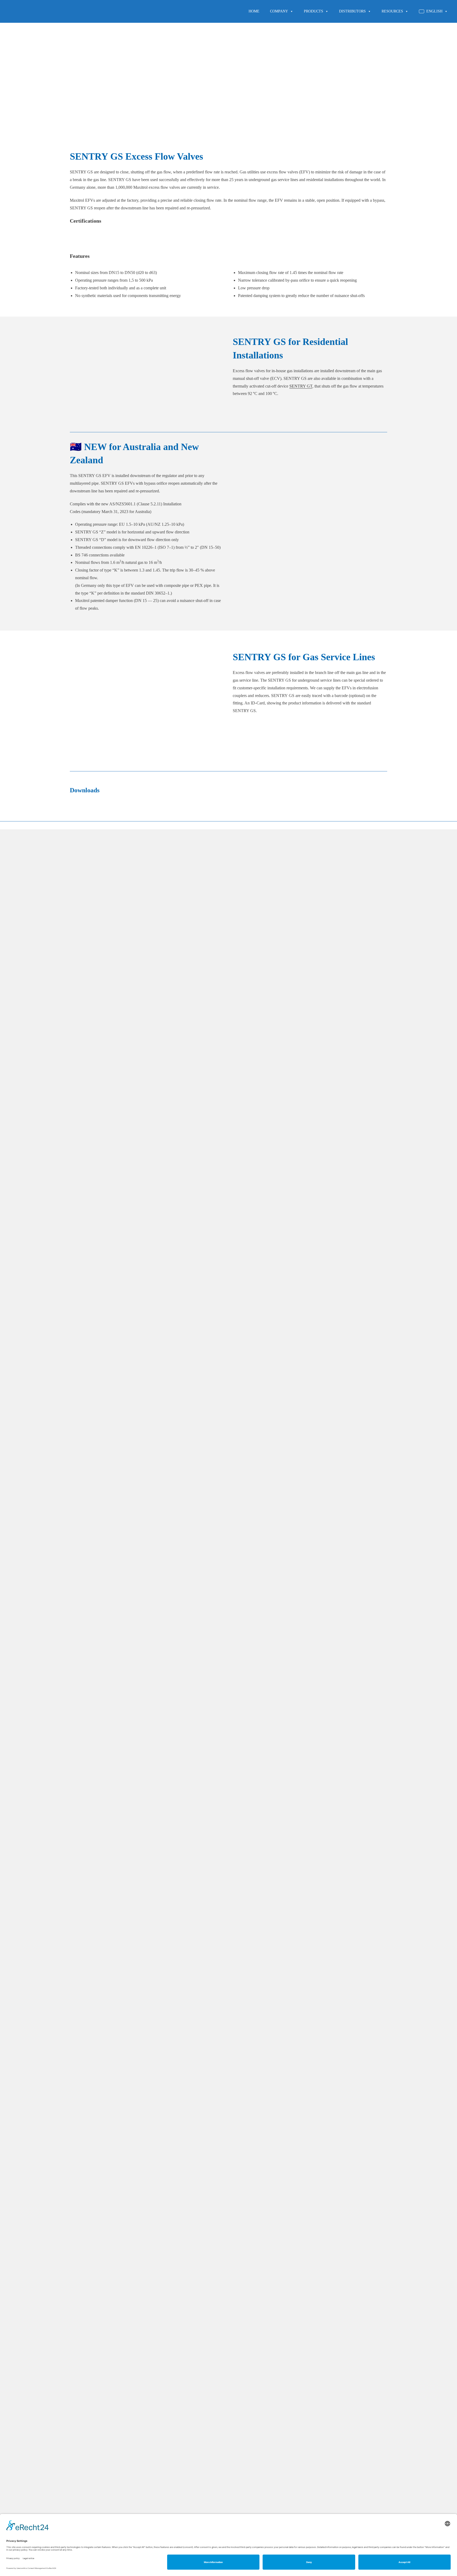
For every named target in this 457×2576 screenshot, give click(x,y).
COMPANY (279, 11)
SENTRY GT (301, 386)
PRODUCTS (314, 11)
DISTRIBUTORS (352, 11)
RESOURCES (392, 11)
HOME (254, 11)
